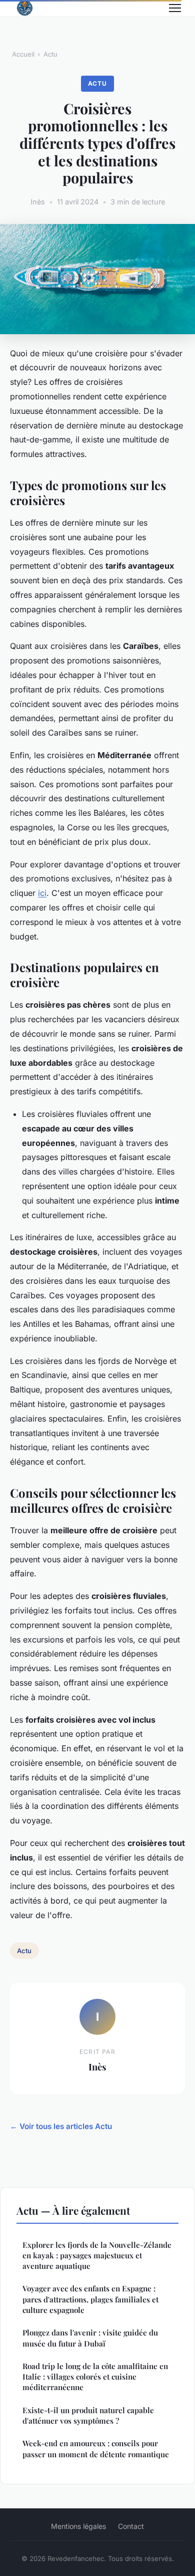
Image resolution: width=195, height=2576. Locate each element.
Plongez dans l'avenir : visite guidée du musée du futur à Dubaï (90, 2338)
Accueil (23, 54)
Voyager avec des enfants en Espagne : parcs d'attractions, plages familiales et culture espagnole (90, 2299)
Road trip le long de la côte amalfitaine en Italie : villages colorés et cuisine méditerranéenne (95, 2377)
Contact (131, 2526)
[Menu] (175, 8)
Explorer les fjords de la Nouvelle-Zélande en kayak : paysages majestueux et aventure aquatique (97, 2256)
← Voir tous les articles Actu (61, 2126)
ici (42, 893)
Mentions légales (78, 2526)
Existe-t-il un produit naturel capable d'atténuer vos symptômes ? (88, 2415)
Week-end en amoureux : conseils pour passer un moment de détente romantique (96, 2448)
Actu (50, 54)
